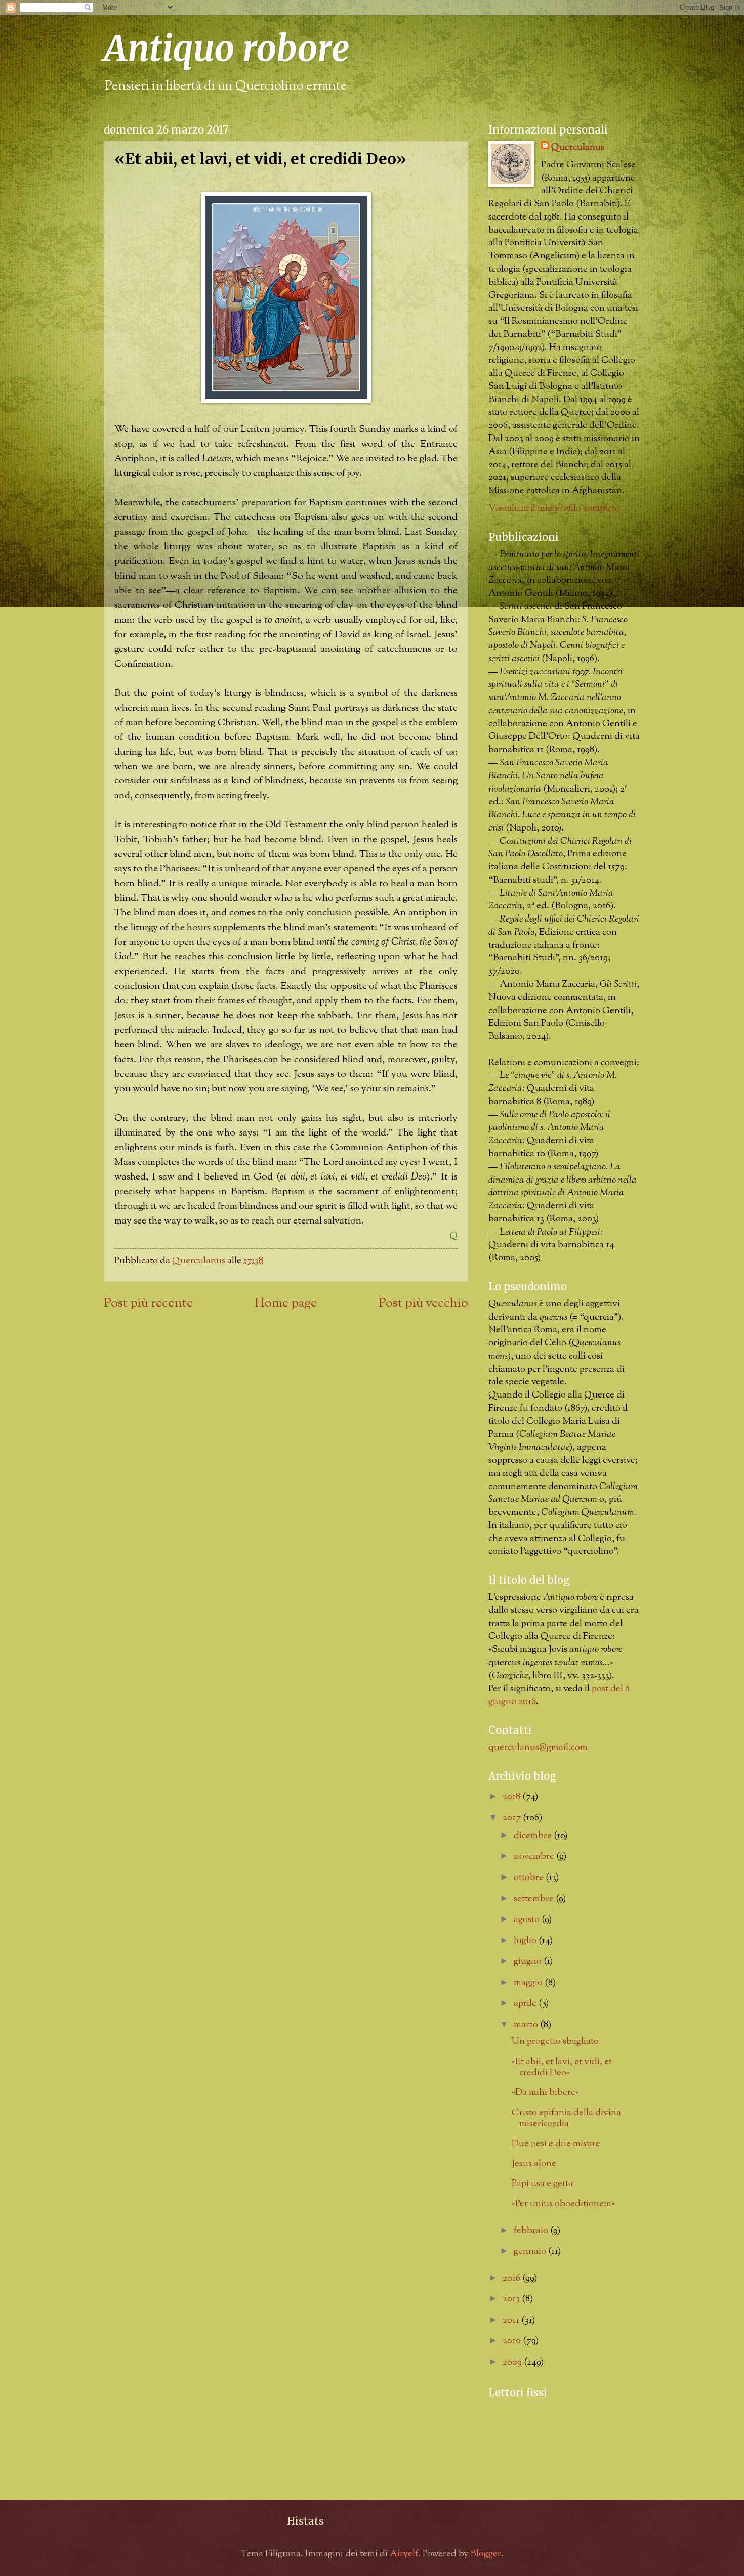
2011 (512, 2320)
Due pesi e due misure (556, 2144)
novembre (535, 1857)
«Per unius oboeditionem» (563, 2204)
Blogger (486, 2554)
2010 (513, 2341)
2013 (512, 2299)
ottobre (530, 1878)
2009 (513, 2362)
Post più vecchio (423, 1304)
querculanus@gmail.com (538, 1748)
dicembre (534, 1836)
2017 (513, 1818)
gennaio (531, 2252)
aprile (526, 2004)
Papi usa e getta (542, 2184)
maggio (529, 1983)
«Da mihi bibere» (545, 2093)
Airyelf (404, 2554)
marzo (527, 2025)
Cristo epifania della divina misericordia (566, 2119)
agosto (528, 1920)
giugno (529, 1962)
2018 (512, 1797)
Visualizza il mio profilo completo (554, 509)
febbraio (532, 2231)
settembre (535, 1899)
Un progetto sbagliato (555, 2042)
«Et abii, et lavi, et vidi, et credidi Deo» (562, 2067)
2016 (512, 2278)
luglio (526, 1941)
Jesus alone (534, 2164)
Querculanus (578, 148)
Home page (286, 1304)
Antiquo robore (227, 49)
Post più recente (148, 1304)
